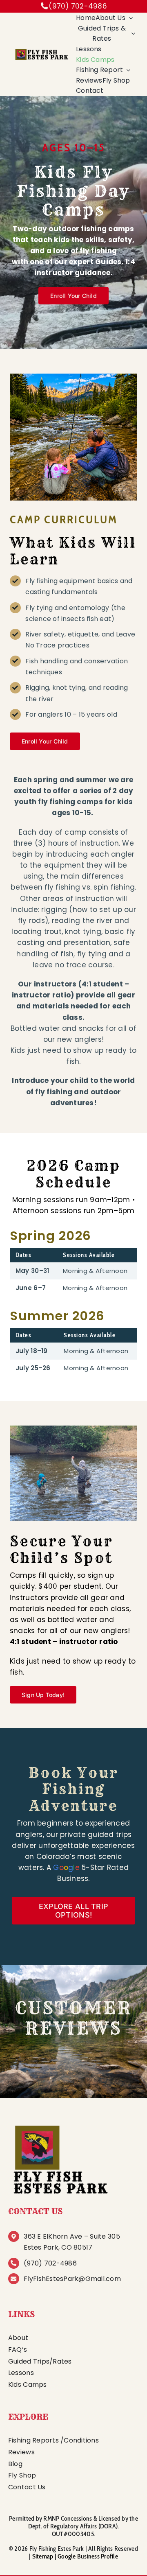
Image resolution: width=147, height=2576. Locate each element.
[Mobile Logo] (41, 51)
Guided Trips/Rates (40, 2361)
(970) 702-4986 (78, 6)
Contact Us (27, 2487)
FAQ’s (18, 2350)
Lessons (21, 2373)
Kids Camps (28, 2385)
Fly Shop (22, 2475)
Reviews (21, 2452)
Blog (15, 2464)
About (18, 2338)
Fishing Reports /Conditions (53, 2440)
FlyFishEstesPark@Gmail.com (72, 2279)
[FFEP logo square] (59, 2123)
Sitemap (43, 2556)
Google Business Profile (88, 2556)
